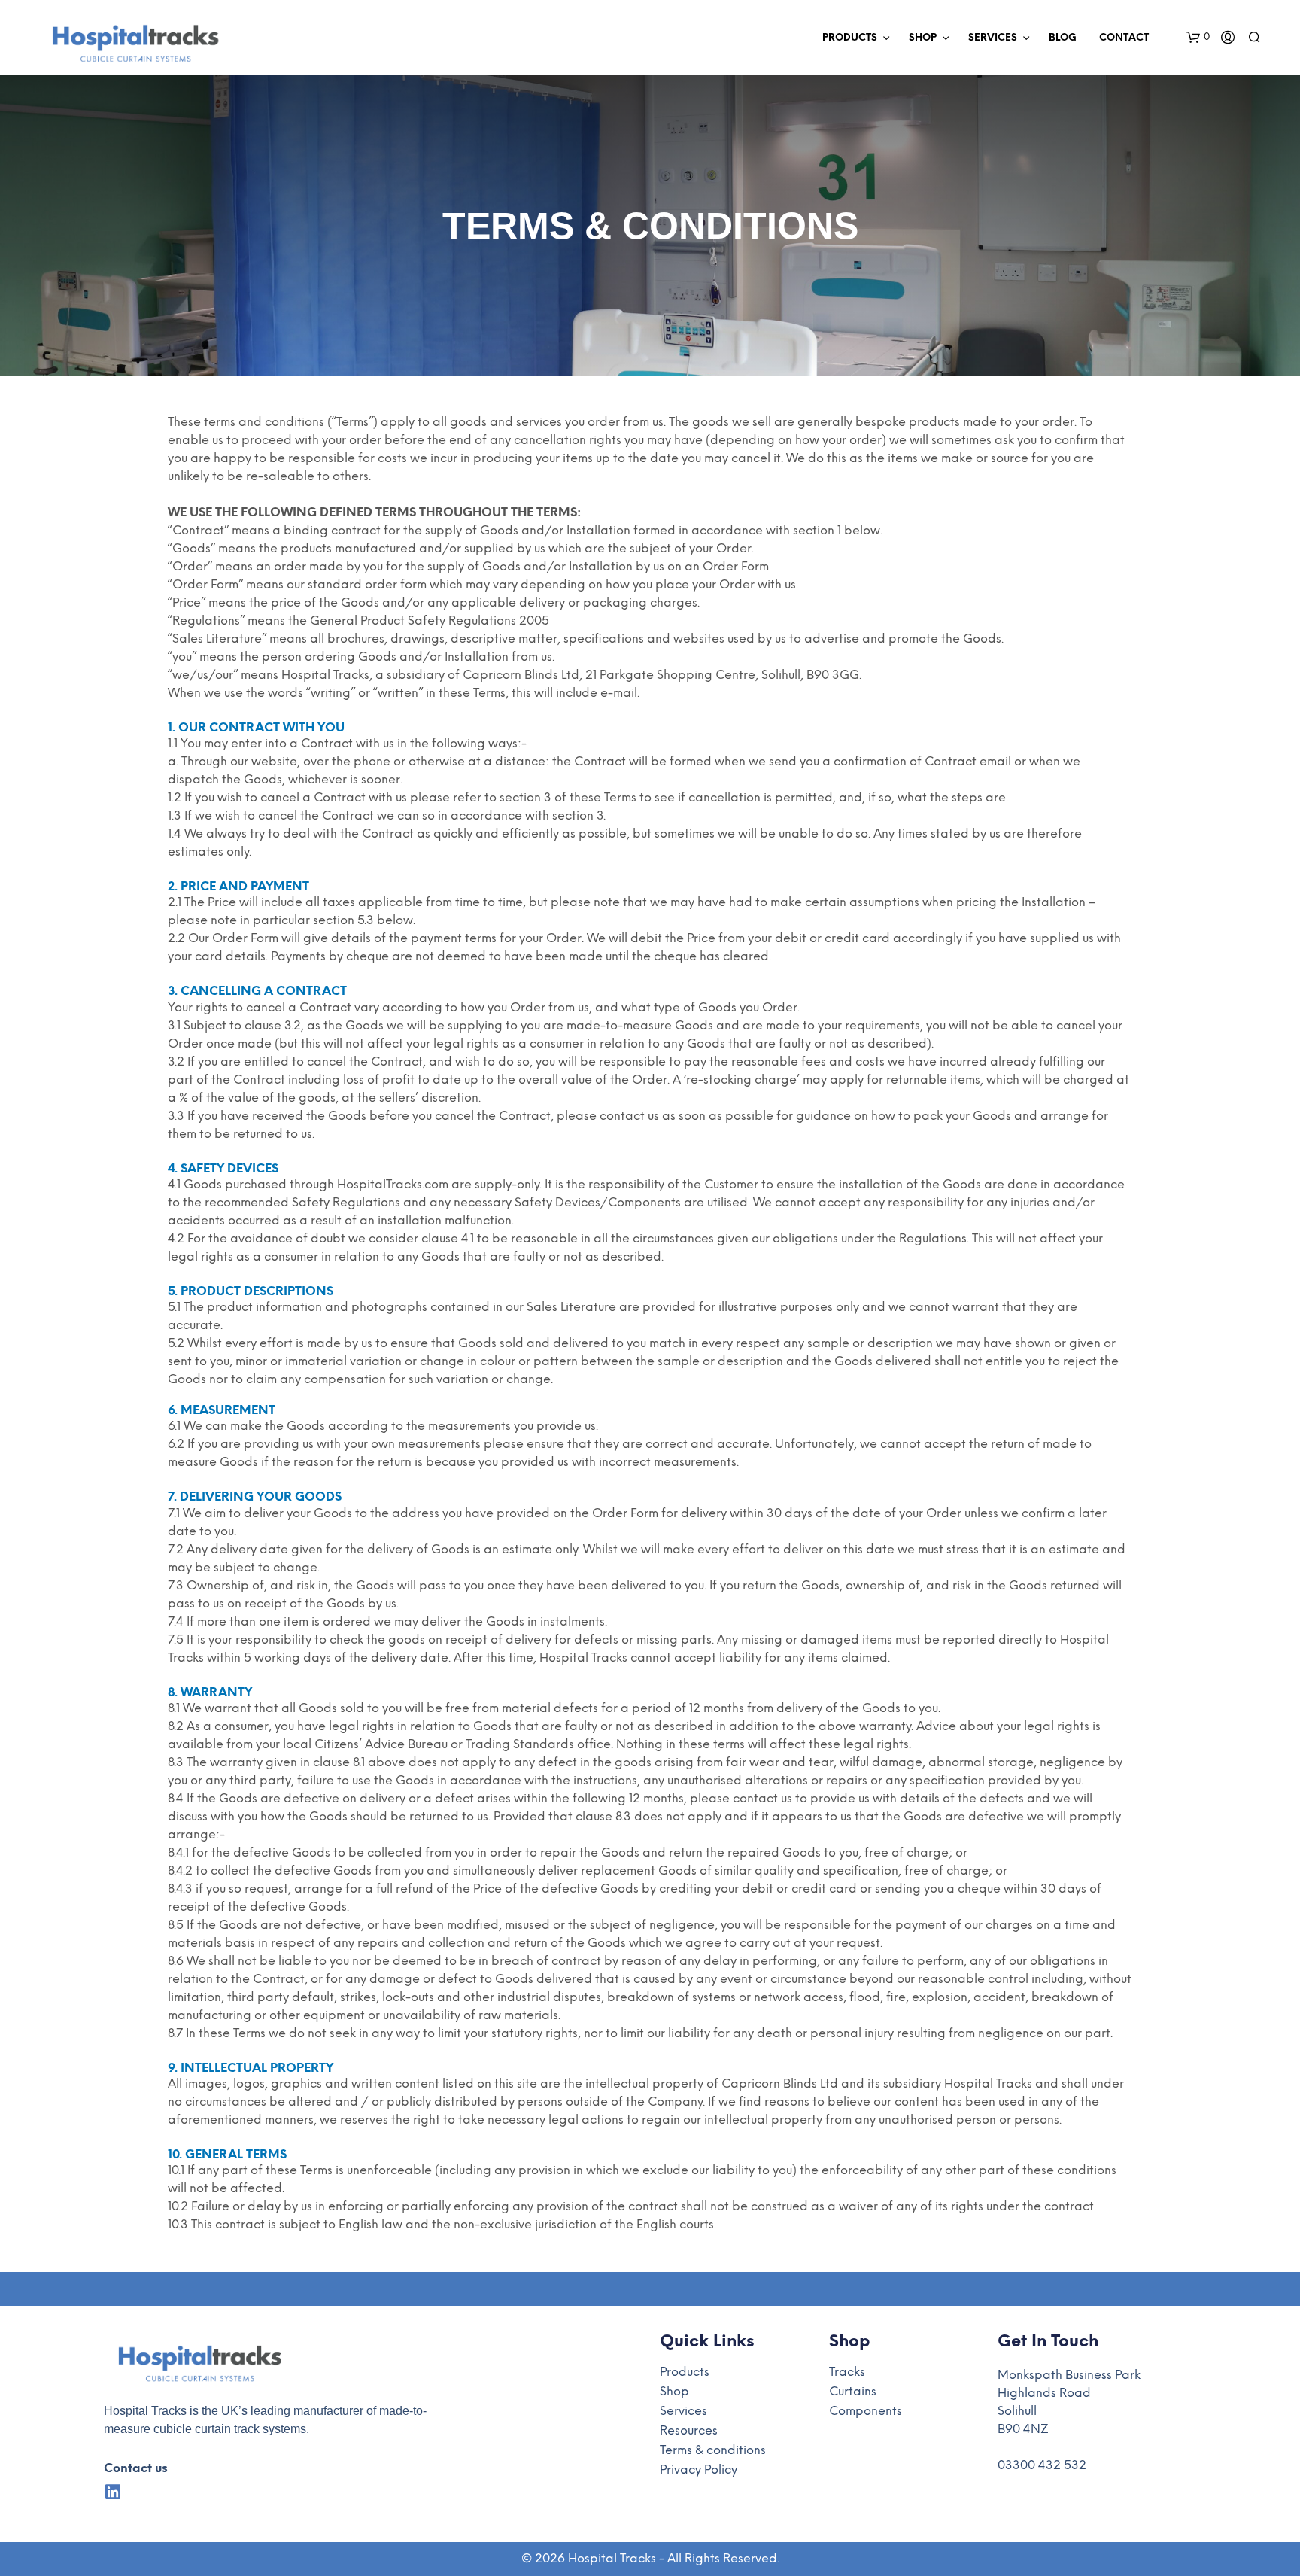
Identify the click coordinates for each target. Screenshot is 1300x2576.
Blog (1063, 38)
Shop (923, 38)
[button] (1198, 38)
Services (993, 38)
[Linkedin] (112, 2492)
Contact (1124, 38)
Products (850, 38)
